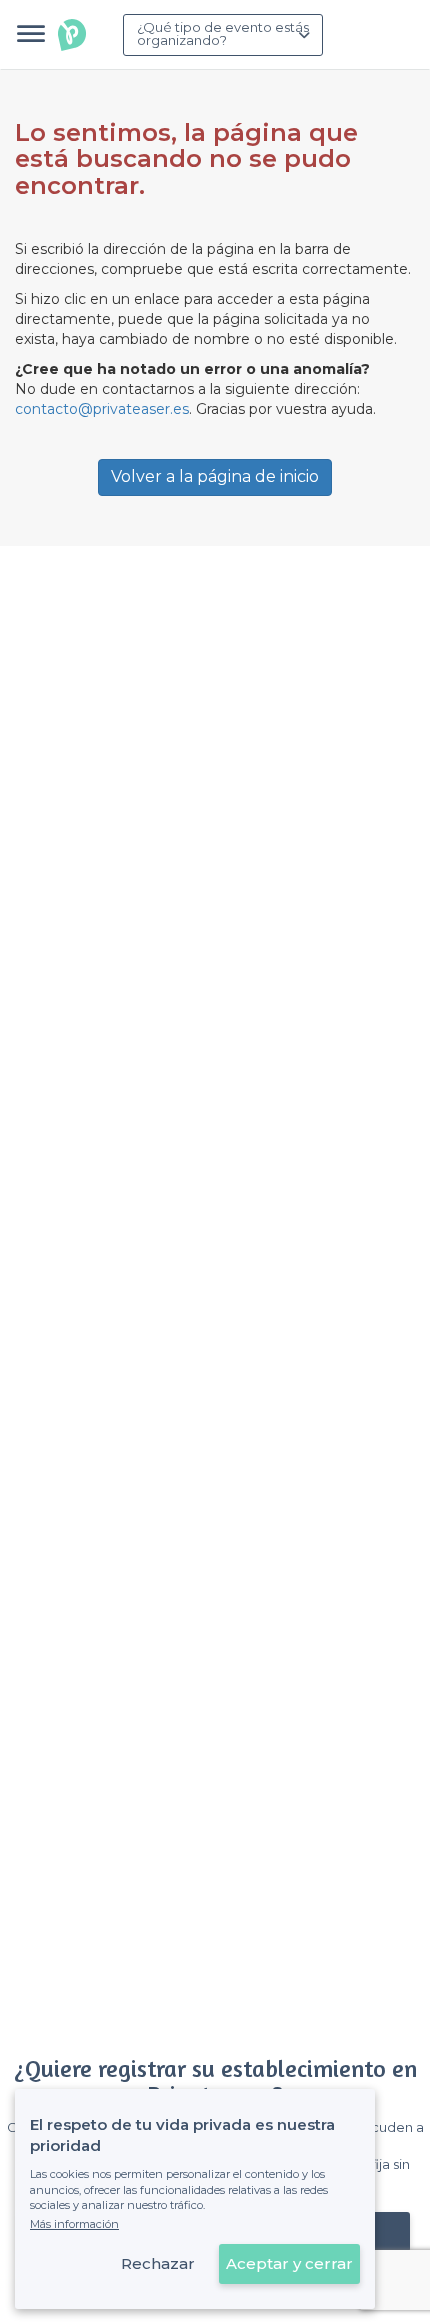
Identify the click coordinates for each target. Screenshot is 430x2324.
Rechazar (158, 2263)
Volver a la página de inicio (215, 476)
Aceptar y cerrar (289, 2263)
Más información (74, 2224)
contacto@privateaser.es (102, 409)
